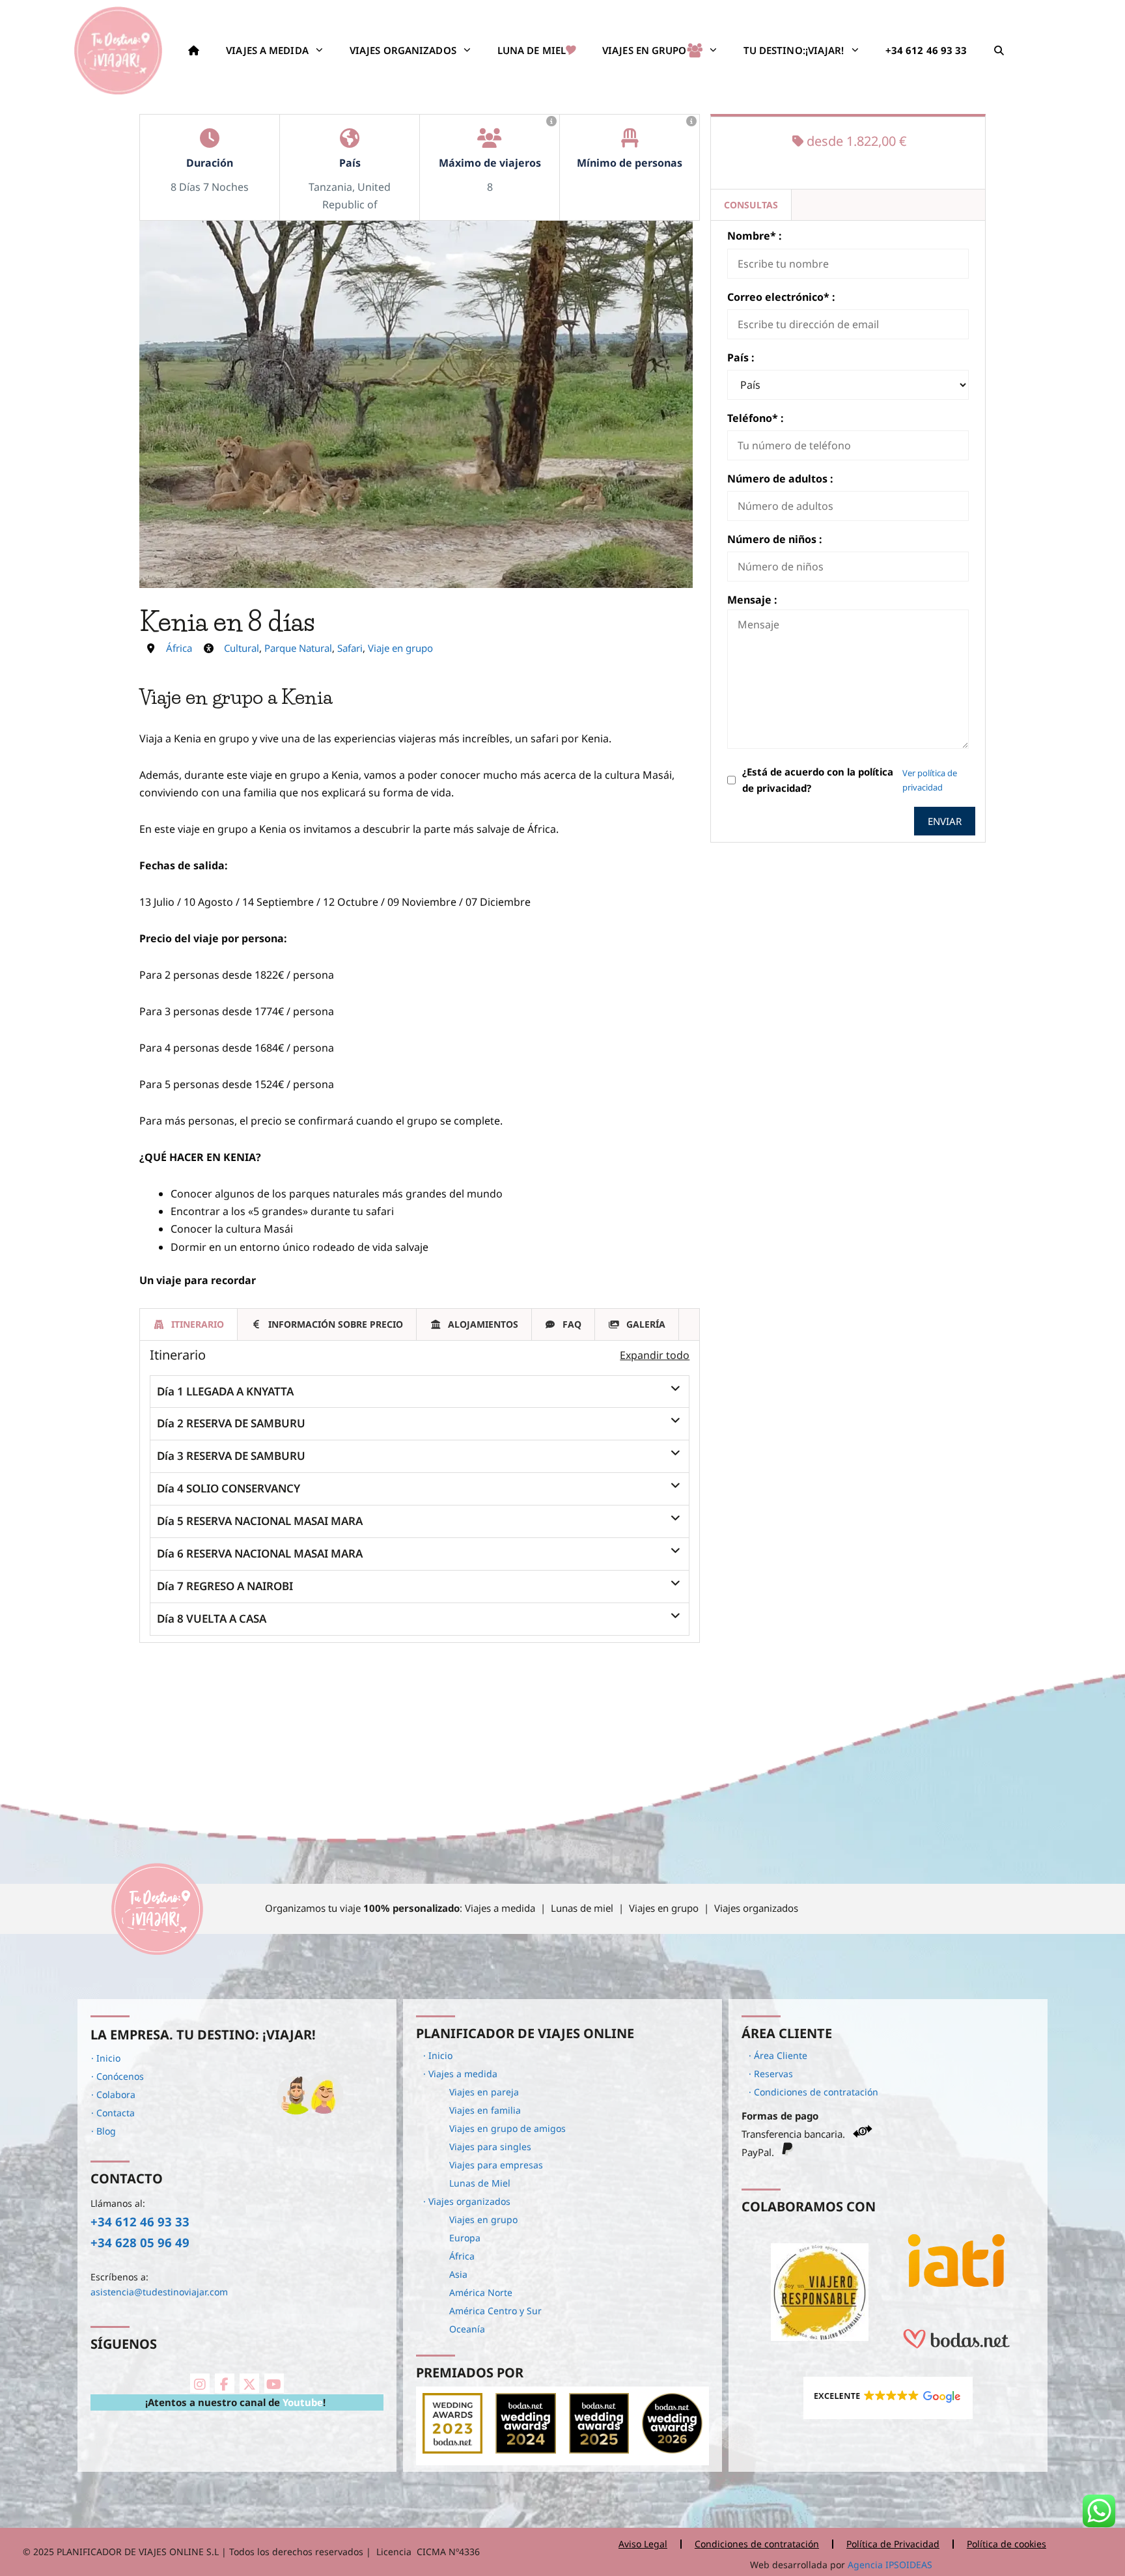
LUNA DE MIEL (532, 50)
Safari (350, 648)
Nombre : (755, 236)
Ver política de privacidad (930, 780)
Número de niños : (775, 539)
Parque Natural (298, 648)
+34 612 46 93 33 (140, 2221)
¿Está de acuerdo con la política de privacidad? (818, 780)
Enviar (945, 821)
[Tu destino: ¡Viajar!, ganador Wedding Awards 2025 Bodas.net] (599, 2450)
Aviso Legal (643, 2544)
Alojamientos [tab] (483, 1324)
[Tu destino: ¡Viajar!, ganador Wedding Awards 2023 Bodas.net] (452, 2450)
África (179, 648)
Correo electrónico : (781, 297)
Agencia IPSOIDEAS (889, 2565)
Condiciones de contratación (757, 2544)
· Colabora (113, 2094)
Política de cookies (1007, 2544)
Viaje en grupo (400, 648)
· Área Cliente (778, 2055)
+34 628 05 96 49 (140, 2242)
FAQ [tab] (572, 1324)
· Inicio (106, 2058)
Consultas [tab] (751, 205)
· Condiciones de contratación (813, 2092)
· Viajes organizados (467, 2201)
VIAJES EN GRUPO (645, 50)
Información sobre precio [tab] (336, 1324)
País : (741, 357)
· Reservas (771, 2074)
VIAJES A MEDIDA (267, 50)
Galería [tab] (646, 1324)
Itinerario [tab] (198, 1324)
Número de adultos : (780, 479)
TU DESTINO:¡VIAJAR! (794, 50)
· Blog (104, 2131)
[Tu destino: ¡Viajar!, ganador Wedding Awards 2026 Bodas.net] (672, 2450)
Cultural (242, 648)
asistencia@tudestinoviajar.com (159, 2292)
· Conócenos (118, 2076)
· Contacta (113, 2113)
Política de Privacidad (893, 2544)
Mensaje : (752, 600)
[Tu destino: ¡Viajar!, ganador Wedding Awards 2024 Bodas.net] (525, 2450)
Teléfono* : (756, 418)
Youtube (303, 2402)
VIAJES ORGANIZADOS (403, 50)
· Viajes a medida (460, 2074)
